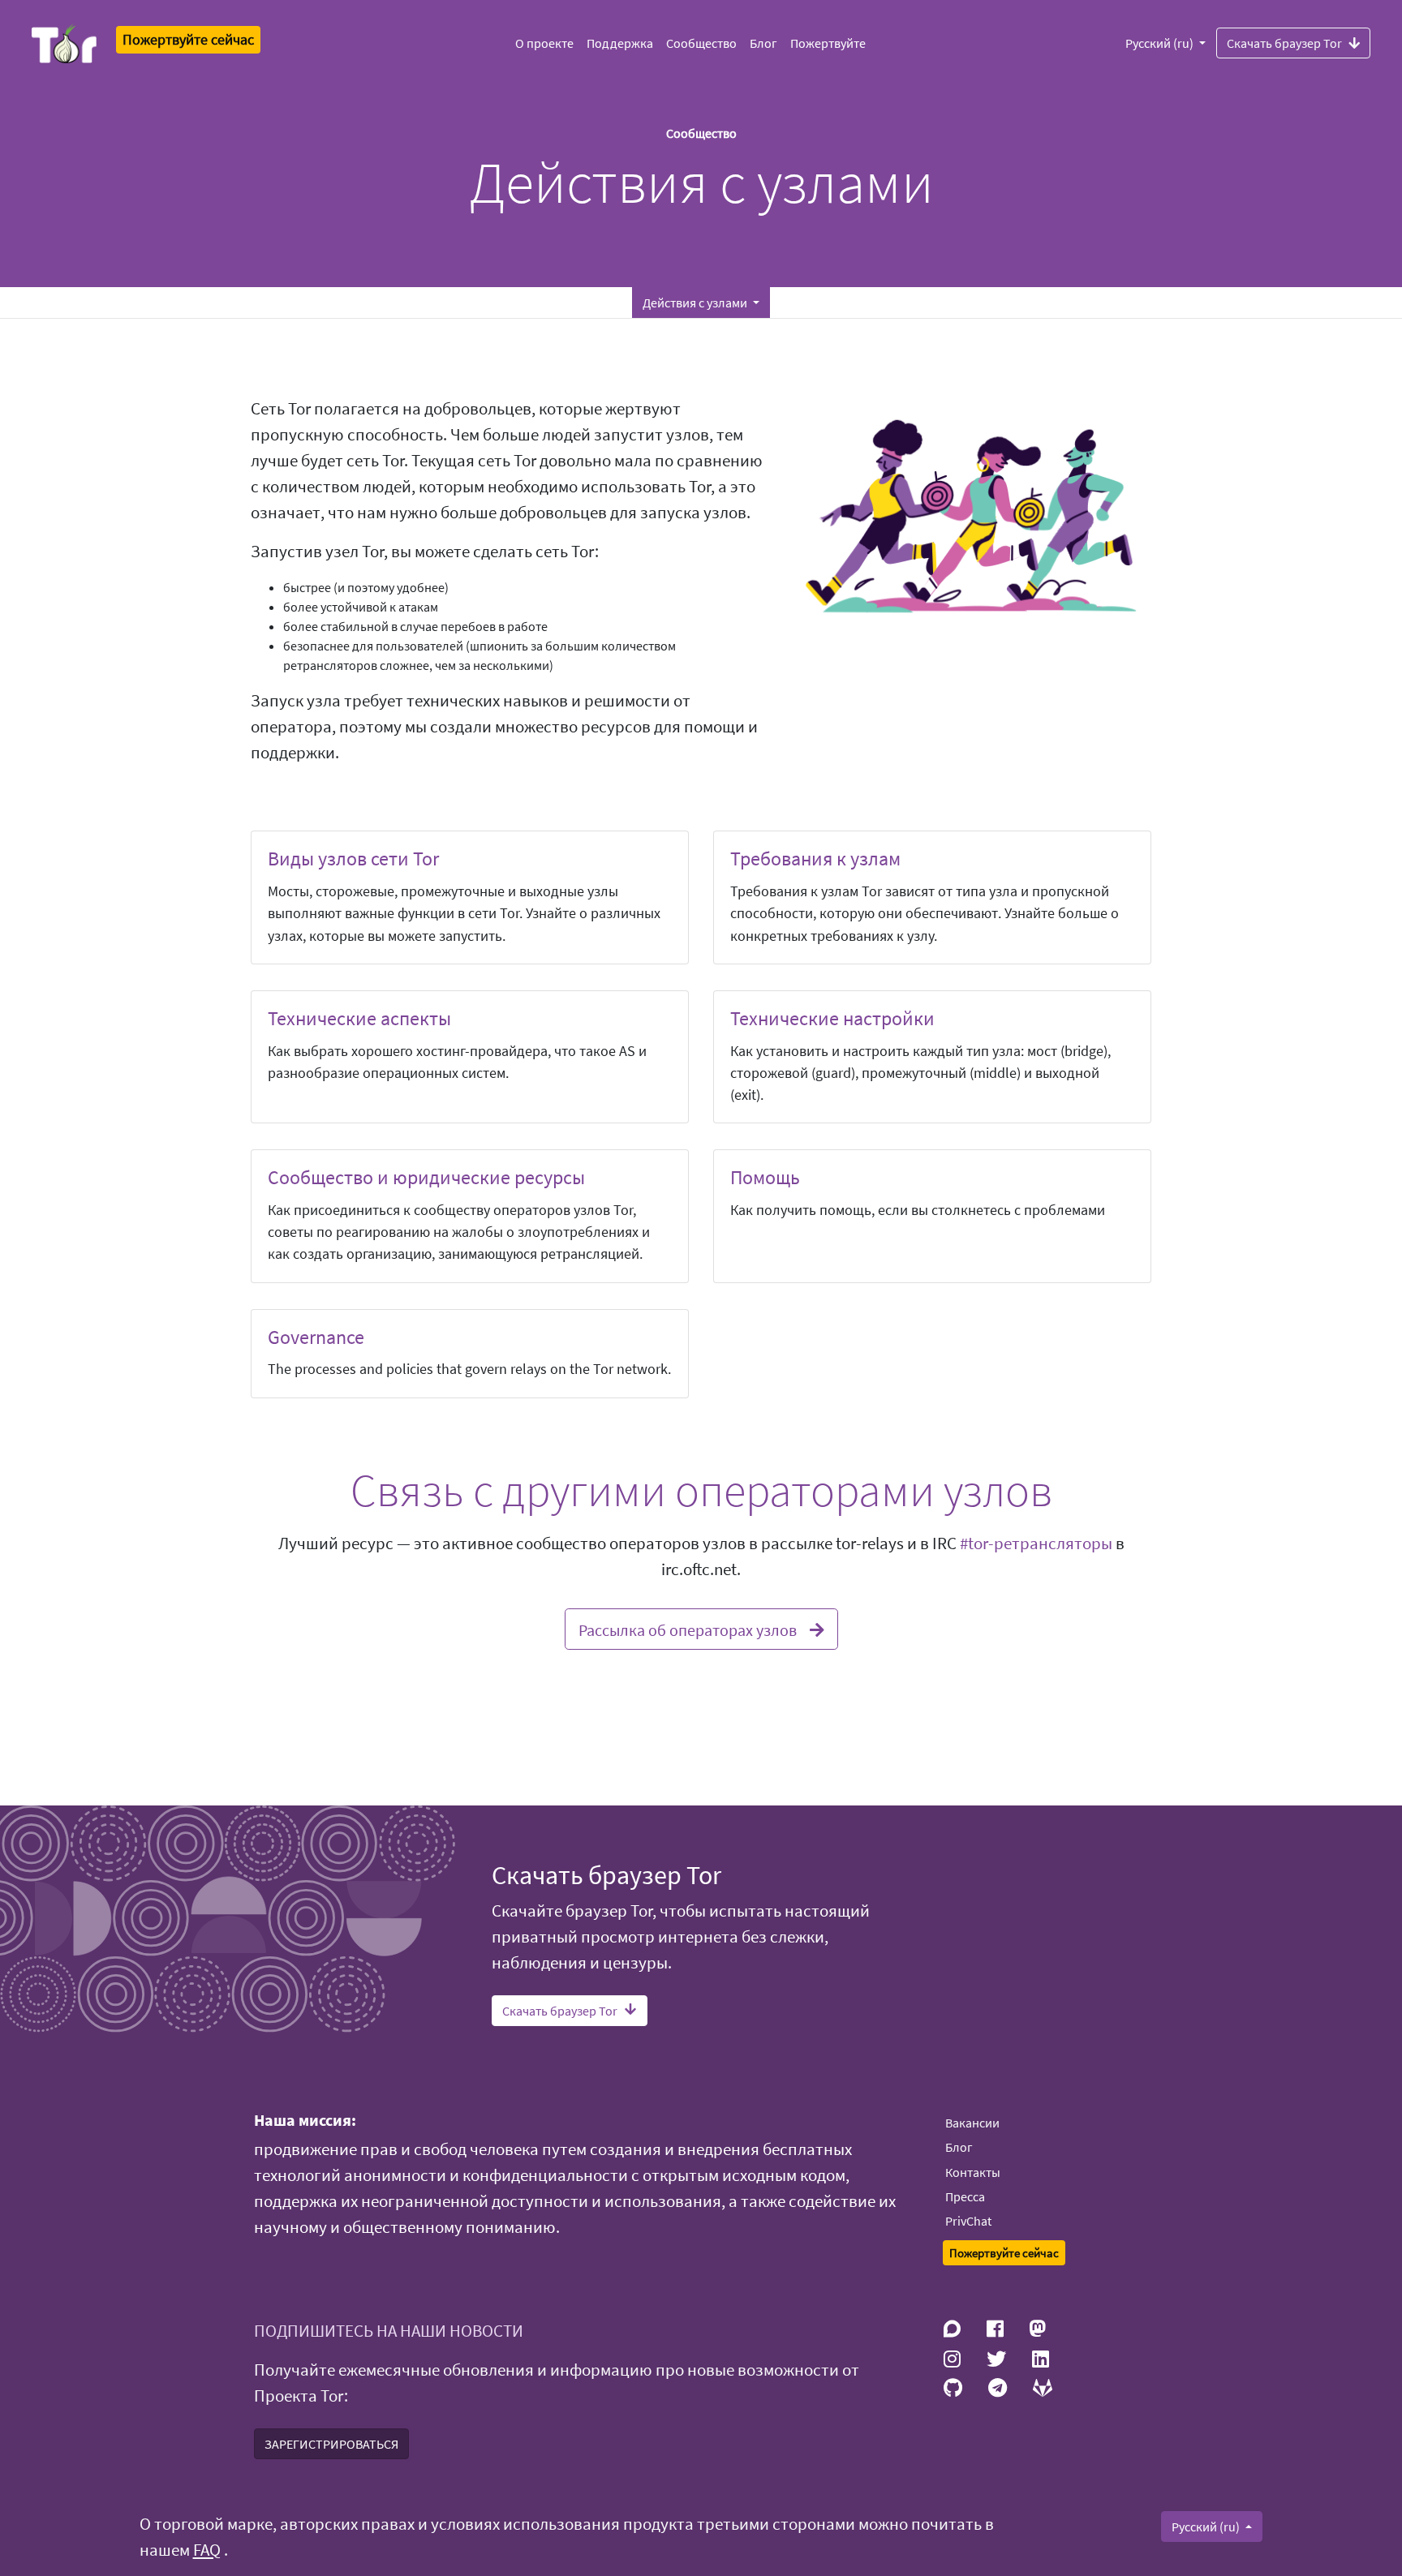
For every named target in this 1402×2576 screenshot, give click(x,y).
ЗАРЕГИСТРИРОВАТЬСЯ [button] (331, 2444)
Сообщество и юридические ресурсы (426, 1177)
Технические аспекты (359, 1018)
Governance (316, 1337)
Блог (763, 43)
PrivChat (968, 2221)
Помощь (765, 1177)
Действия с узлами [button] (696, 303)
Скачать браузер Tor (1284, 43)
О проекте (544, 43)
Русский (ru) (1161, 43)
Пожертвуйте (828, 43)
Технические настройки (832, 1018)
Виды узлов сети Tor (353, 859)
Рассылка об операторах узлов (688, 1630)
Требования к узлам (815, 859)
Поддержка (620, 43)
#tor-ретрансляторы (1036, 1543)
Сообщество (701, 43)
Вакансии (972, 2123)
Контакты (973, 2172)
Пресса (965, 2196)
